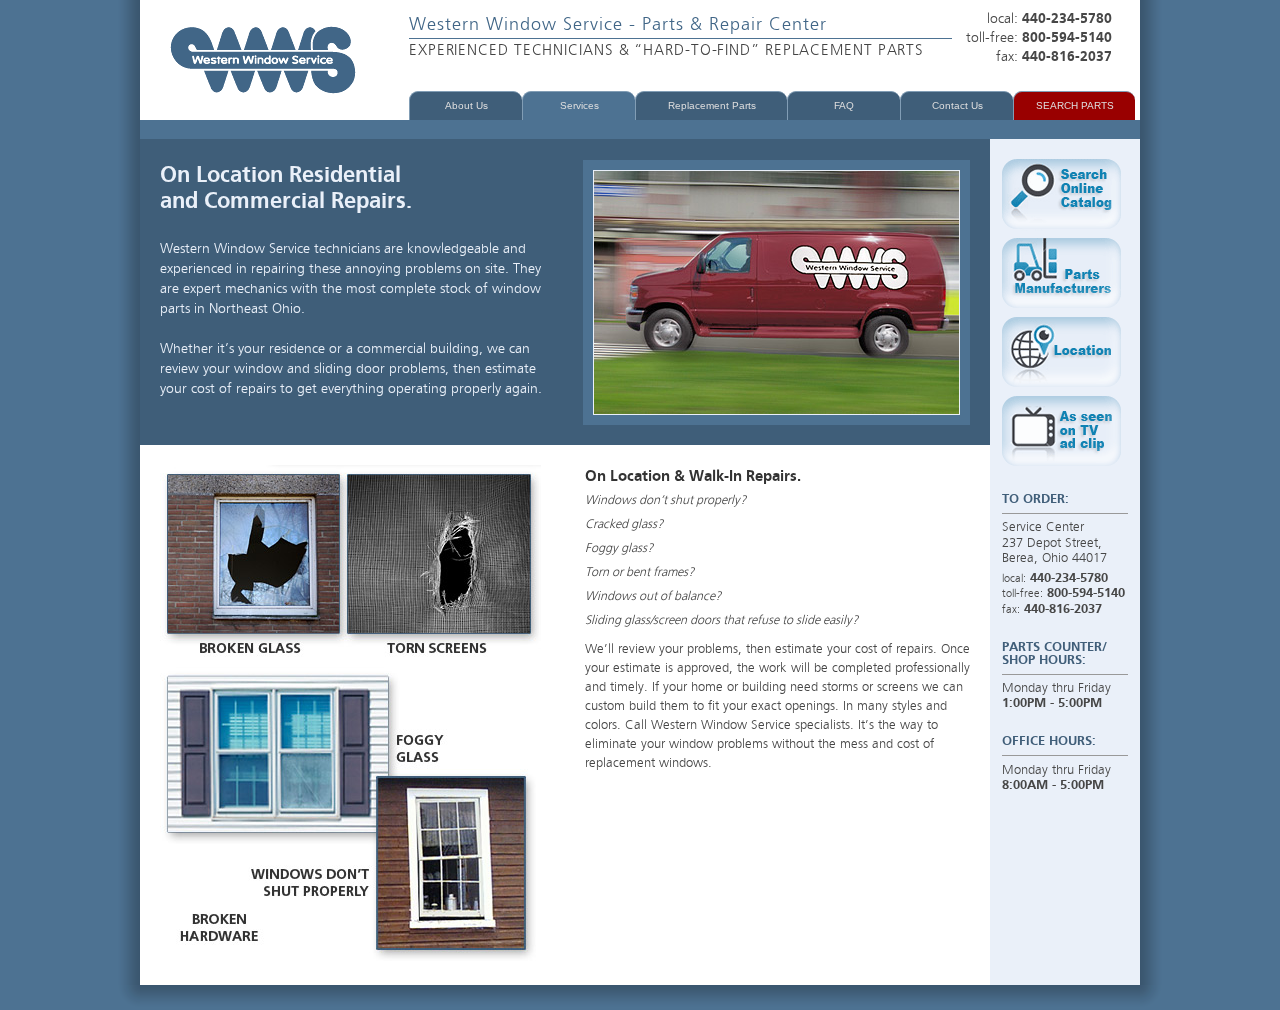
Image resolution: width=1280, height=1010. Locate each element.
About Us (466, 105)
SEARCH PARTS (1075, 105)
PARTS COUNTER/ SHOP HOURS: (1054, 654)
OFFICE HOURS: (1049, 741)
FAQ (844, 105)
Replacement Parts (712, 105)
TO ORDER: (1035, 499)
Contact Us (957, 105)
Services (579, 105)
